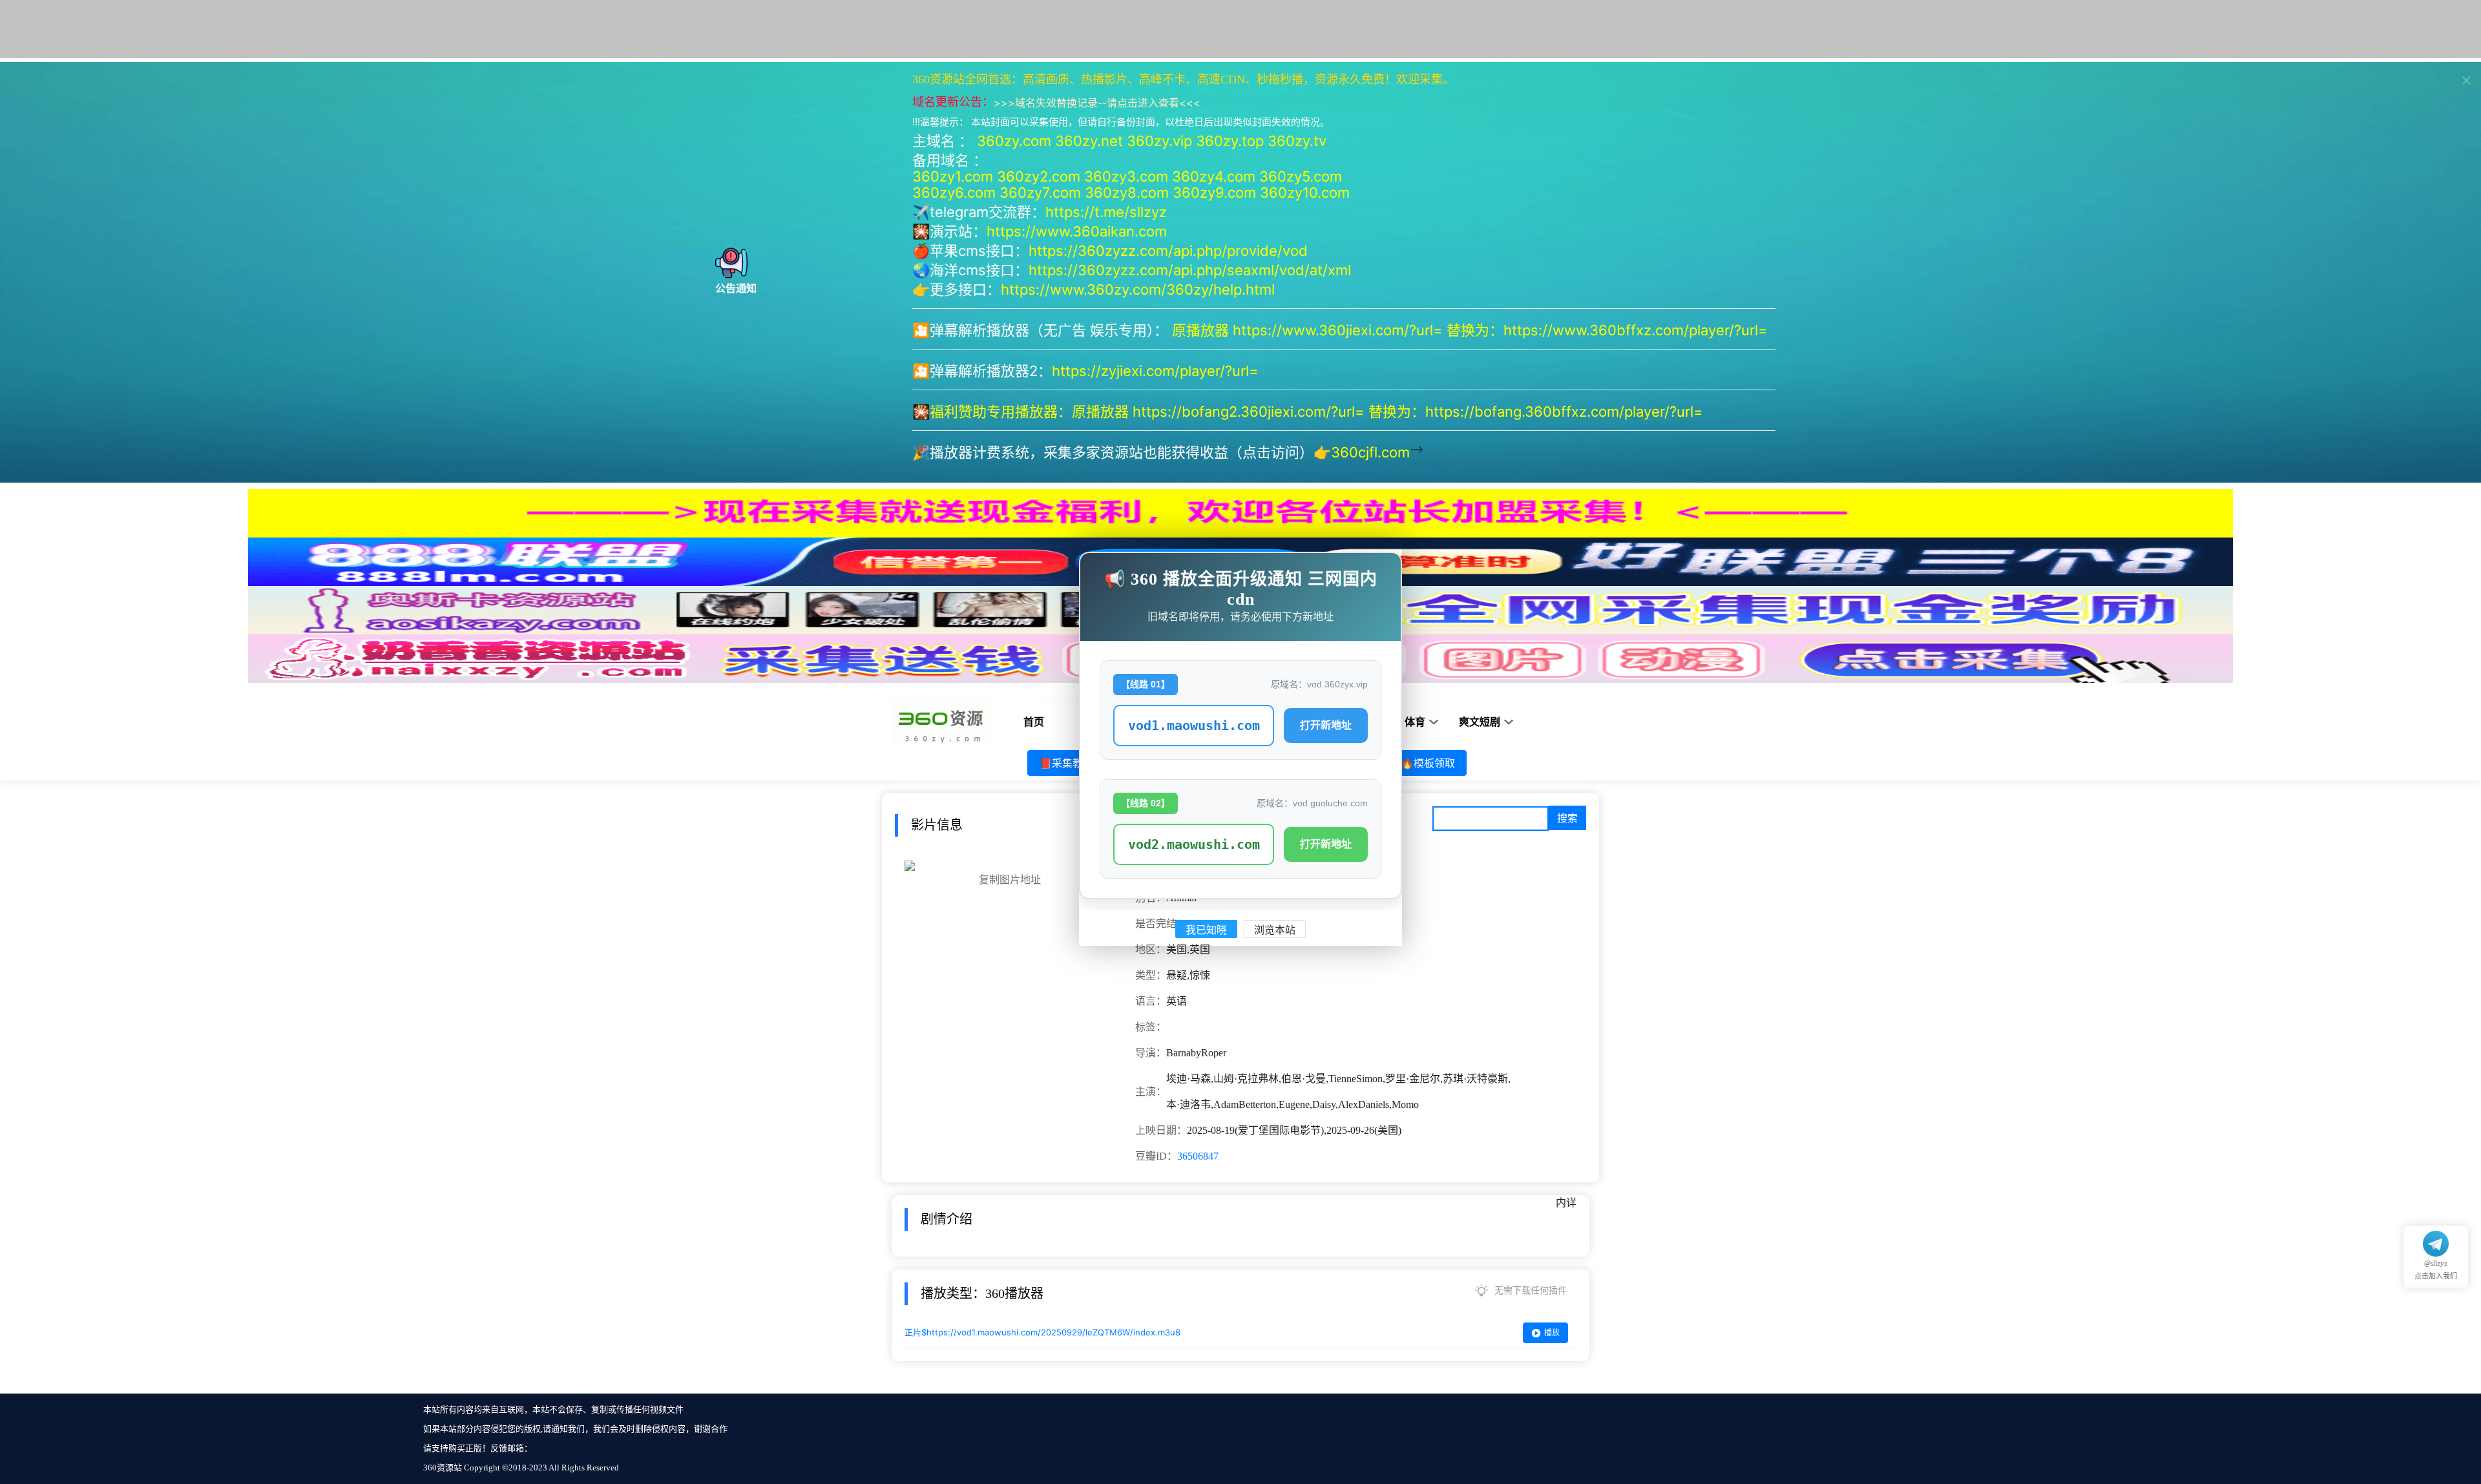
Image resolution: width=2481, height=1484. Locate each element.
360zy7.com (1040, 193)
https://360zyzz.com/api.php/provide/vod (1168, 251)
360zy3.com (1126, 176)
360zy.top (1230, 141)
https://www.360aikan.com (1077, 231)
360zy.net (1089, 141)
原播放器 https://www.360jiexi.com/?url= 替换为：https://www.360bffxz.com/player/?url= (1472, 330)
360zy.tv (1297, 141)
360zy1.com (953, 176)
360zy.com (1014, 141)
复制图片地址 (1010, 880)
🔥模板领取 (1428, 763)
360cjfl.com (1370, 452)
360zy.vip (1159, 141)
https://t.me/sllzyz (1106, 212)
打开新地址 (1326, 725)
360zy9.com (1214, 193)
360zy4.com (1214, 176)
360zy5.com (1301, 176)
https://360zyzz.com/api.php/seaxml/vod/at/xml (1190, 270)
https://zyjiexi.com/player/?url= (1155, 371)
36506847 (1198, 1156)
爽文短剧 (1480, 722)
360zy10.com (1305, 193)
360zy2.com (1039, 176)
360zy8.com (1127, 193)
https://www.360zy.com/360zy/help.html (1138, 289)
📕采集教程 (1066, 763)
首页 (1034, 722)
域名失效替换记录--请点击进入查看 (1097, 103)
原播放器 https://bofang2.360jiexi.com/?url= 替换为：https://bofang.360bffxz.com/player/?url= (1389, 412)
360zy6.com (954, 193)
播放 (1552, 1332)
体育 (1415, 722)
